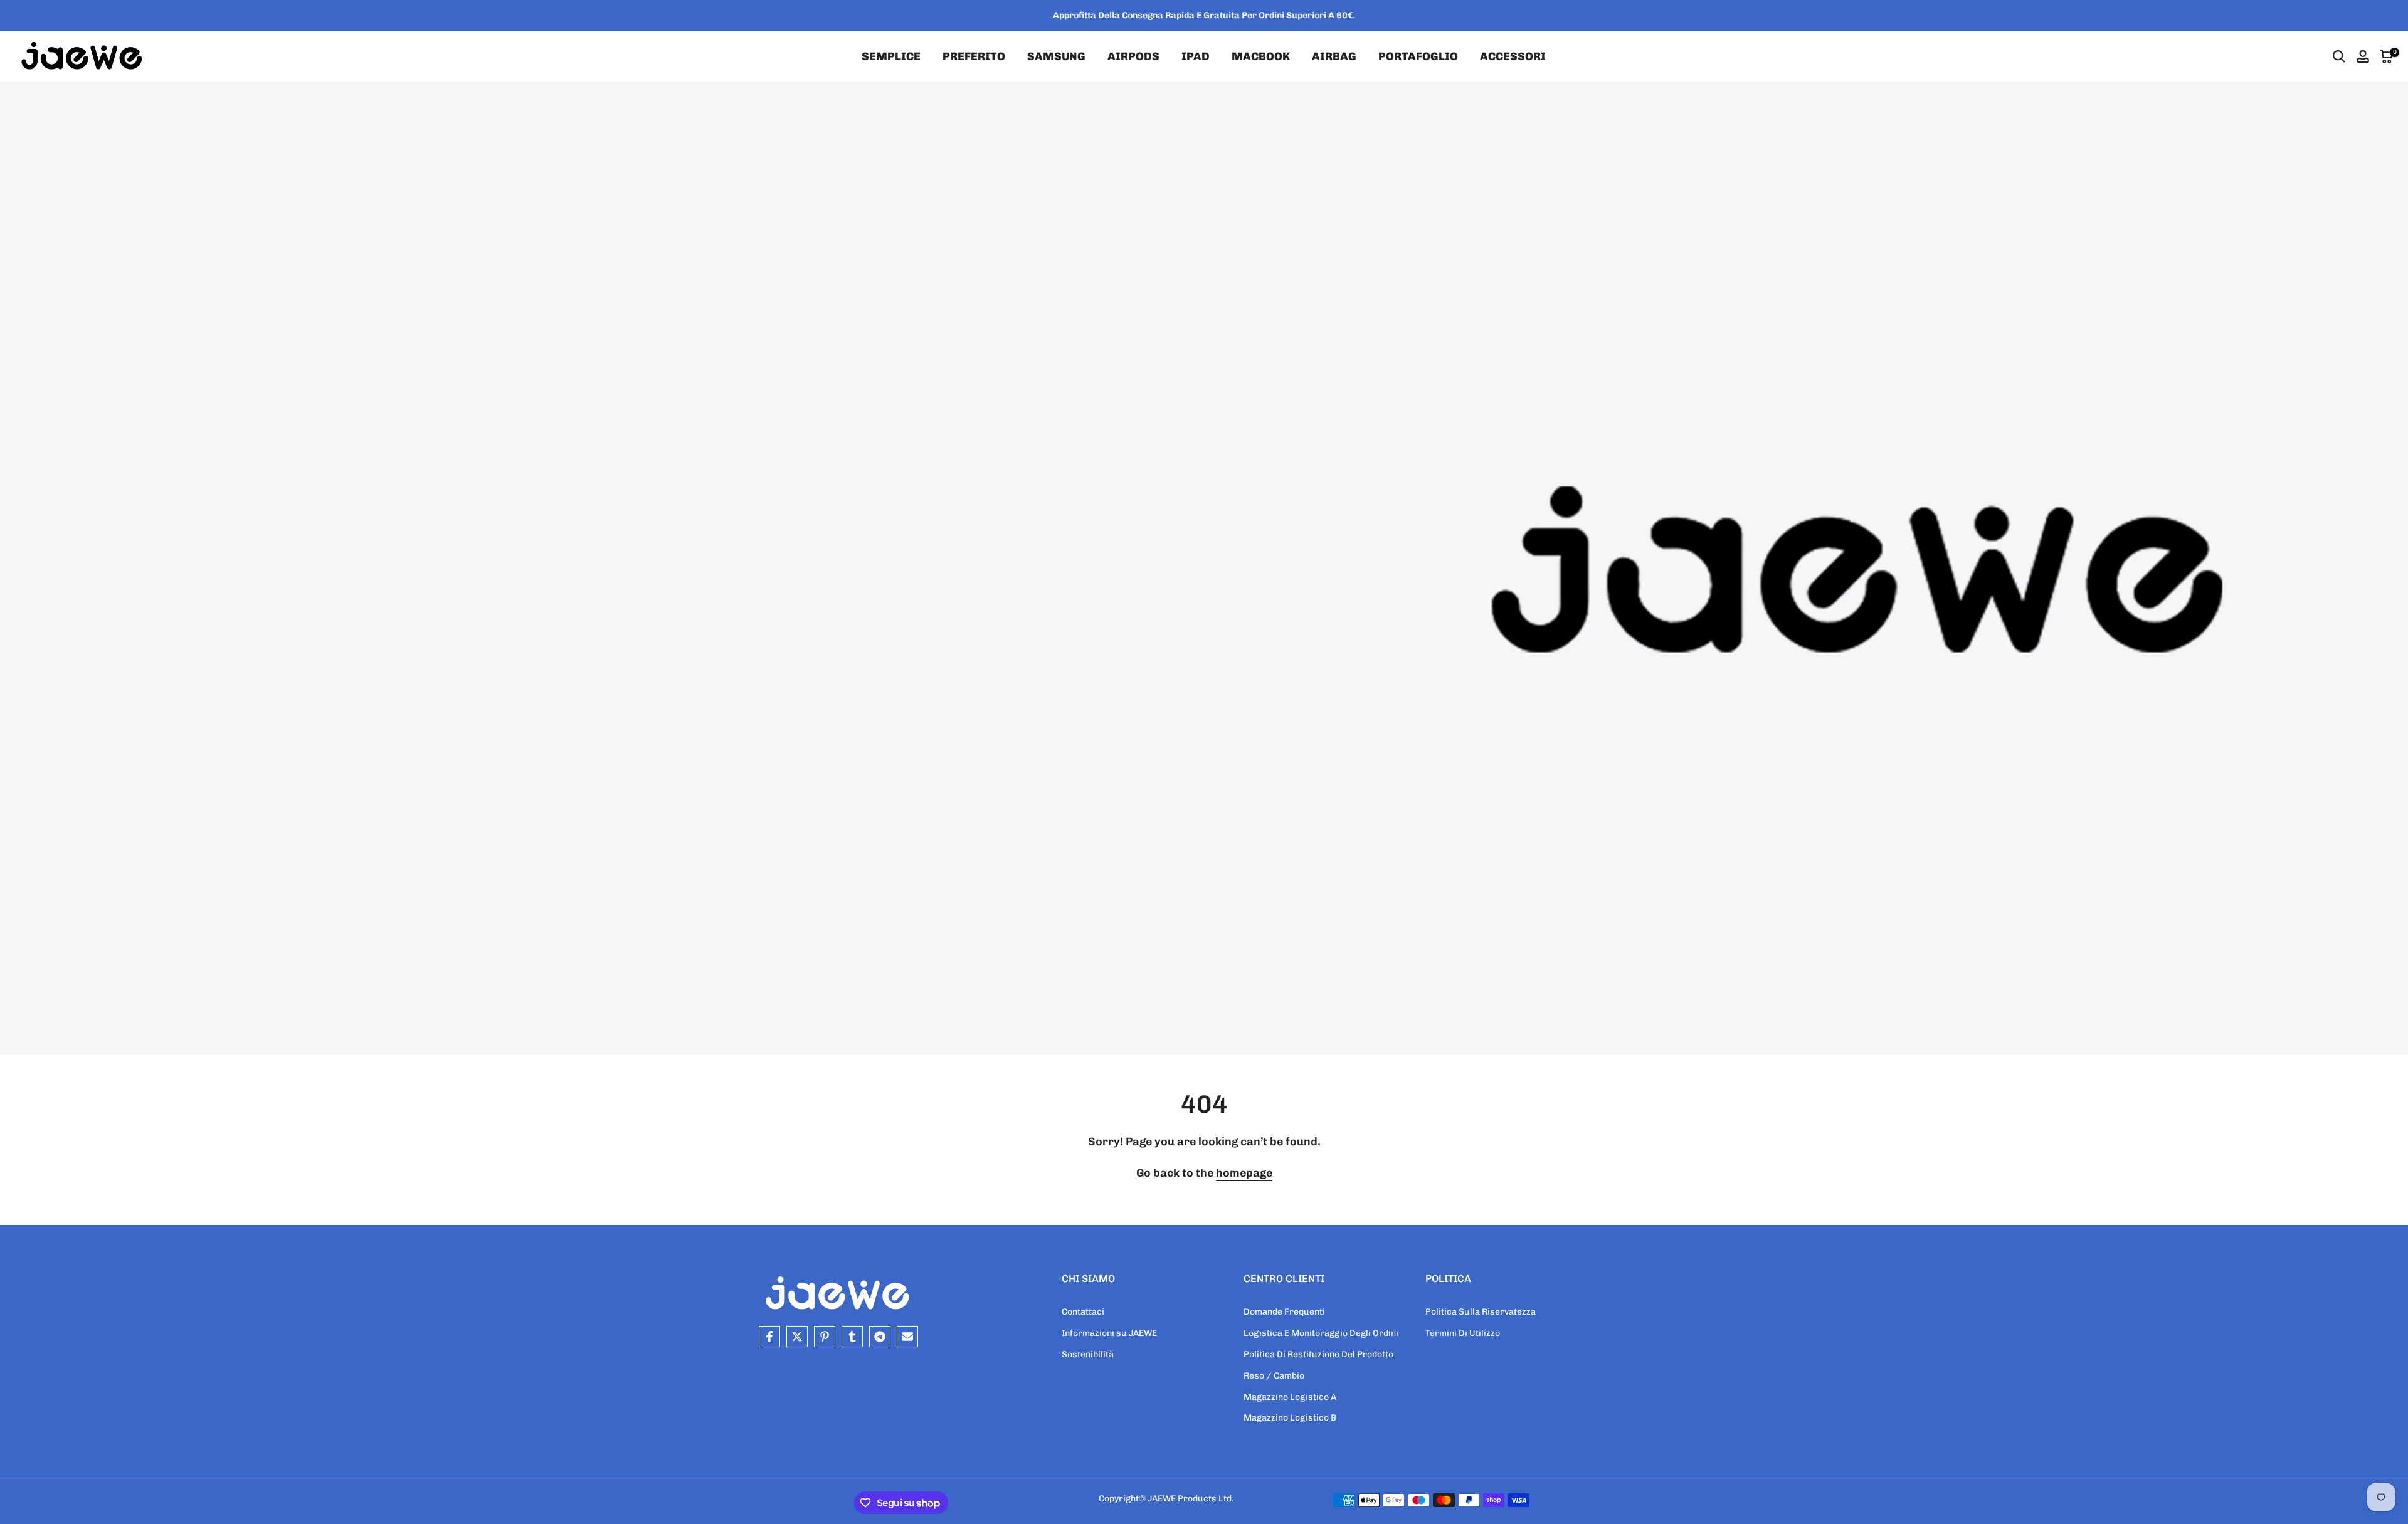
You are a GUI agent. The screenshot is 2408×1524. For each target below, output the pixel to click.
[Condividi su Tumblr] (852, 1337)
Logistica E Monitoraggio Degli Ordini (1321, 1333)
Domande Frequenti (1284, 1312)
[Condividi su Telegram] (880, 1337)
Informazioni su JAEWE (1109, 1333)
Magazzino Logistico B (1290, 1418)
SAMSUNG (1056, 56)
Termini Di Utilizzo (1463, 1333)
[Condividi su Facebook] (769, 1337)
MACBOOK (1261, 56)
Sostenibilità (1088, 1354)
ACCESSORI (1513, 56)
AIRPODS (1133, 56)
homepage (1244, 1173)
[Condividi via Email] (907, 1337)
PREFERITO (974, 56)
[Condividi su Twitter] (797, 1337)
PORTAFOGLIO (1418, 56)
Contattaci (1083, 1312)
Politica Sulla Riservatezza (1481, 1312)
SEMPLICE (891, 56)
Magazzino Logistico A (1290, 1397)
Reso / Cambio (1274, 1376)
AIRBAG (1334, 56)
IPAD (1196, 56)
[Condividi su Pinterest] (825, 1337)
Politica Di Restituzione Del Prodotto (1318, 1354)
